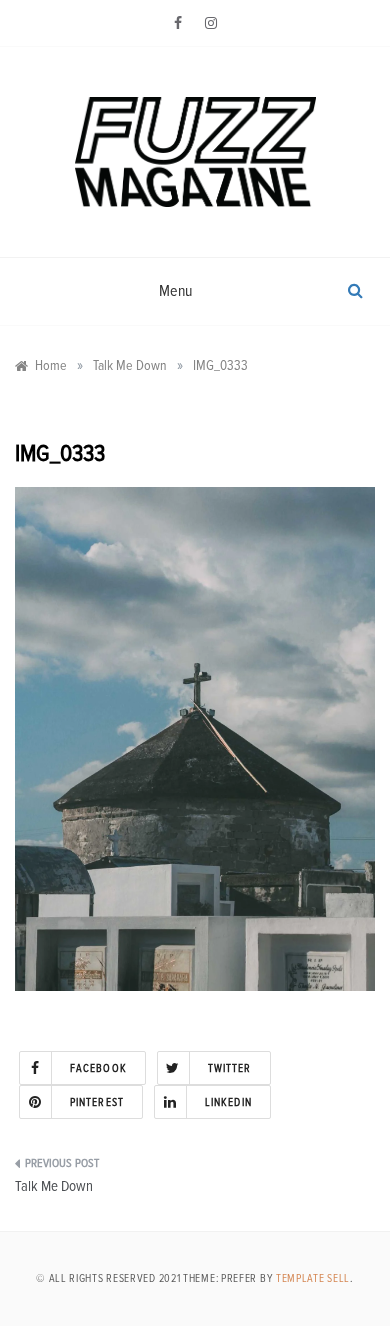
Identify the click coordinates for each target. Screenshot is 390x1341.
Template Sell (313, 1278)
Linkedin (228, 1102)
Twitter (230, 1068)
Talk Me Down (54, 1186)
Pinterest (97, 1102)
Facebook (98, 1068)
